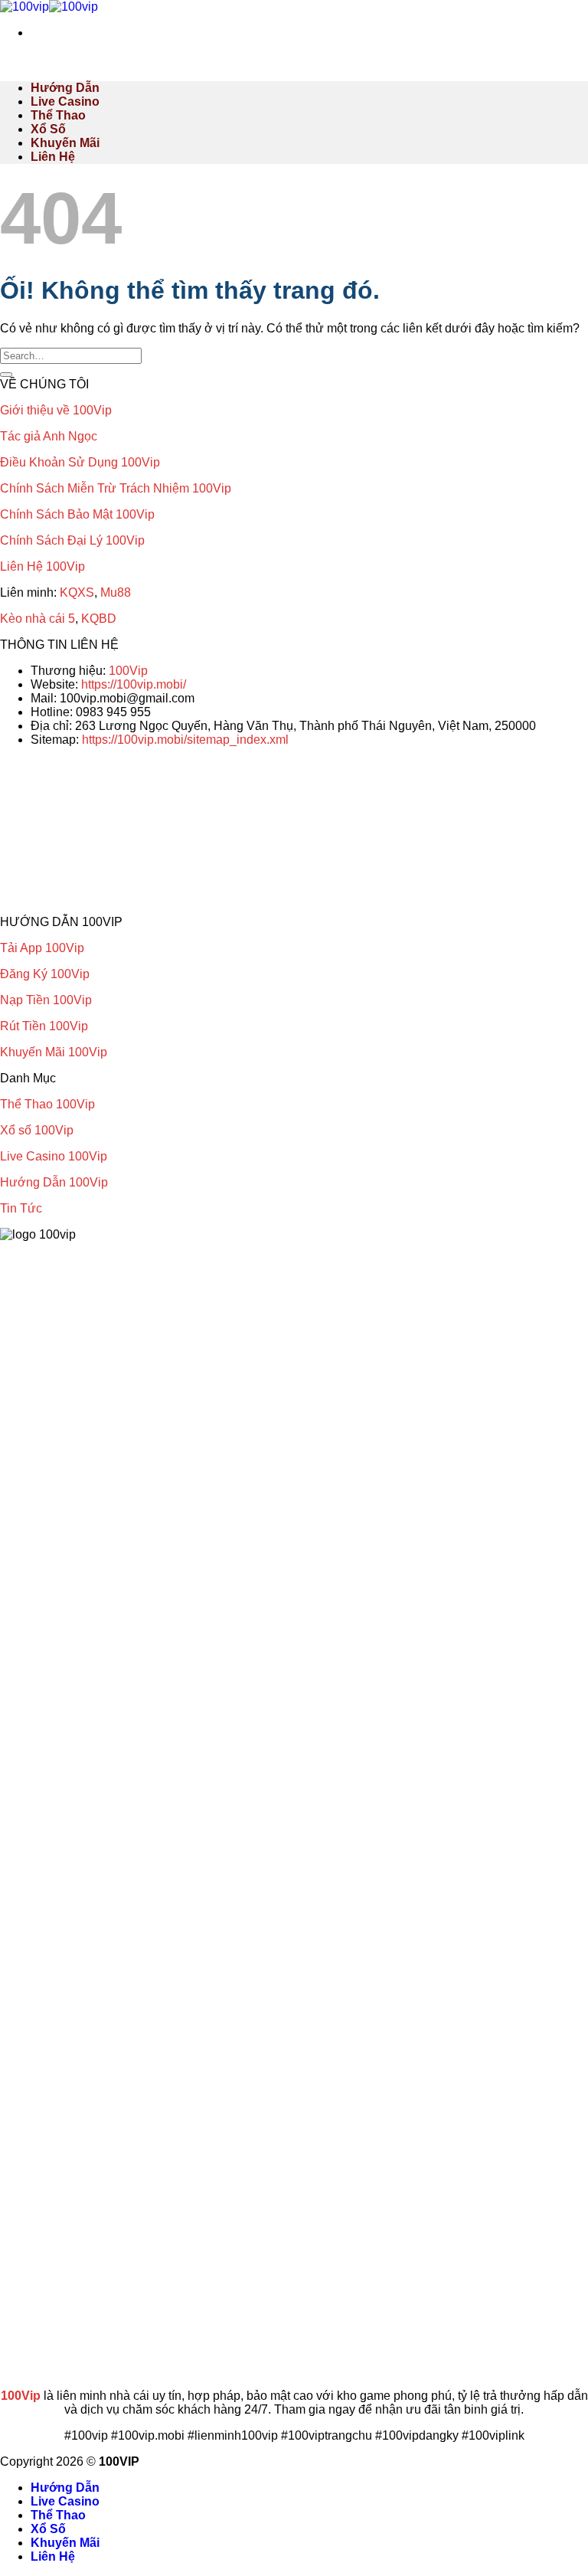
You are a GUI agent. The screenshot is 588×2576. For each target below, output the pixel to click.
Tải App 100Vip (42, 948)
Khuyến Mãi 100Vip (54, 1052)
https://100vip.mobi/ (134, 684)
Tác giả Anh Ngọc (49, 436)
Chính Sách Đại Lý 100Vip (72, 540)
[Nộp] (6, 375)
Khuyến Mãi (65, 143)
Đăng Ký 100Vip (45, 974)
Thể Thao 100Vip (47, 1104)
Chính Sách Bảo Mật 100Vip (77, 514)
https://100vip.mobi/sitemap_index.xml (185, 740)
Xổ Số (48, 129)
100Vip (128, 671)
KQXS (77, 592)
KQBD (99, 619)
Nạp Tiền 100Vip (46, 1000)
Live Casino (65, 101)
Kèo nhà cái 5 (38, 619)
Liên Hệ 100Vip (42, 566)
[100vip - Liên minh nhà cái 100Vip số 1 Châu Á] (49, 7)
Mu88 (116, 592)
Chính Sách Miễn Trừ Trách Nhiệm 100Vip (116, 488)
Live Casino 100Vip (54, 1156)
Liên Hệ (53, 157)
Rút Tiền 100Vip (44, 1026)
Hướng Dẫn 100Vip (54, 1182)
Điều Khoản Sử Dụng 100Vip (80, 462)
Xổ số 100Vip (37, 1130)
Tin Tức (21, 1208)
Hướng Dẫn (65, 88)
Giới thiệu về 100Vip (56, 410)
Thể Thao (58, 115)
